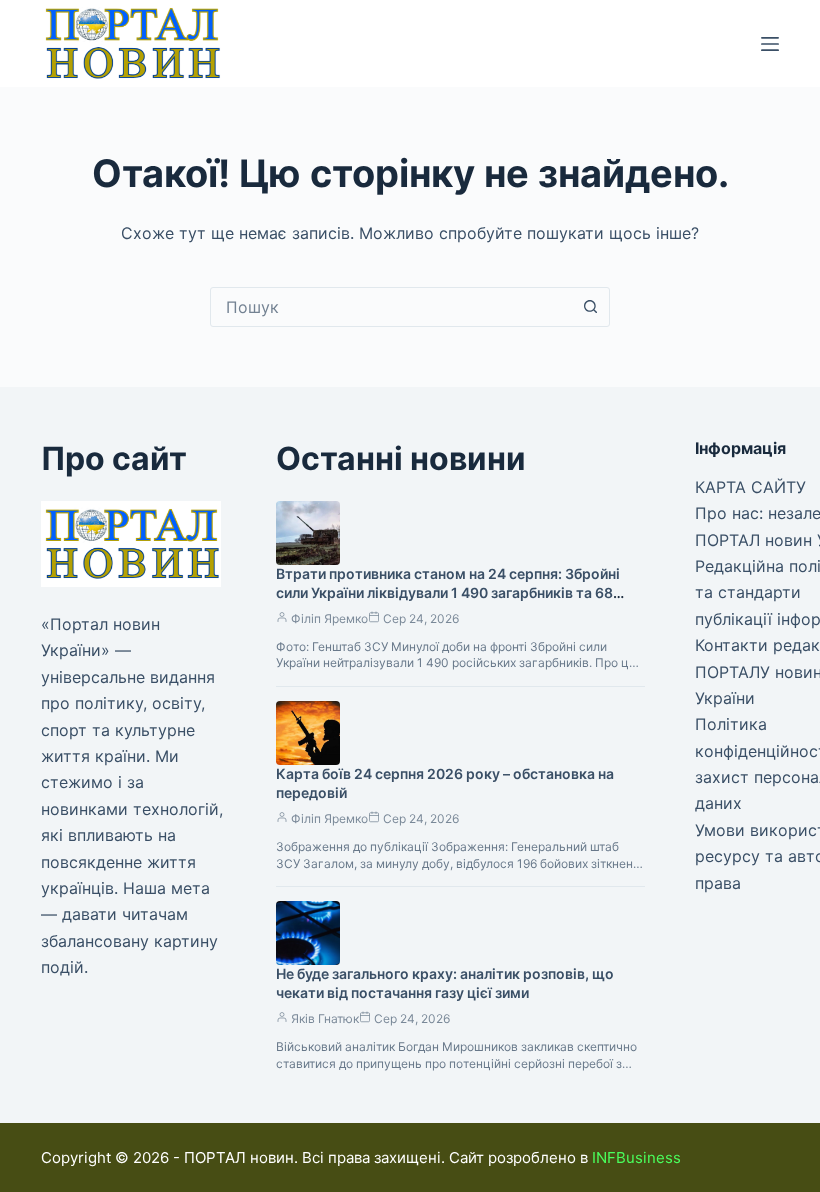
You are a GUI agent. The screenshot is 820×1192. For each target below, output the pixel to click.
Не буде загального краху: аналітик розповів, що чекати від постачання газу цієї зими (445, 983)
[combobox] (391, 307)
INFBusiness (636, 1157)
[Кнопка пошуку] (590, 307)
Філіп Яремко (329, 618)
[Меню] (770, 44)
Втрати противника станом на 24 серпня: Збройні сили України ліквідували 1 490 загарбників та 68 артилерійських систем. (448, 592)
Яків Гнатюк (325, 1018)
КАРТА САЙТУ (750, 487)
